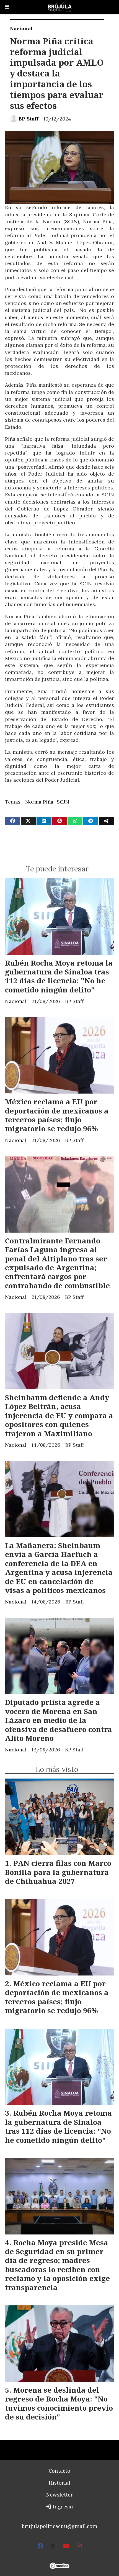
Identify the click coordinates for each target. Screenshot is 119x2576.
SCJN (63, 802)
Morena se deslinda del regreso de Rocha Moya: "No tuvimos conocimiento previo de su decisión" (59, 2403)
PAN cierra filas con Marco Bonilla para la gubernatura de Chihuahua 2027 (58, 1872)
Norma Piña (39, 802)
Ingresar (63, 2506)
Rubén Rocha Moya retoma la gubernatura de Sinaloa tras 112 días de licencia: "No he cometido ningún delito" (59, 976)
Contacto (59, 2471)
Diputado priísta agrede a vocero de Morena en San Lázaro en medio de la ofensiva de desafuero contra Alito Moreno (59, 1720)
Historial (59, 2483)
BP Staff (29, 119)
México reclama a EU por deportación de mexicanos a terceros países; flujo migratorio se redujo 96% (57, 1115)
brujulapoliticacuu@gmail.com (59, 2526)
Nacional (21, 28)
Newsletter (59, 2495)
